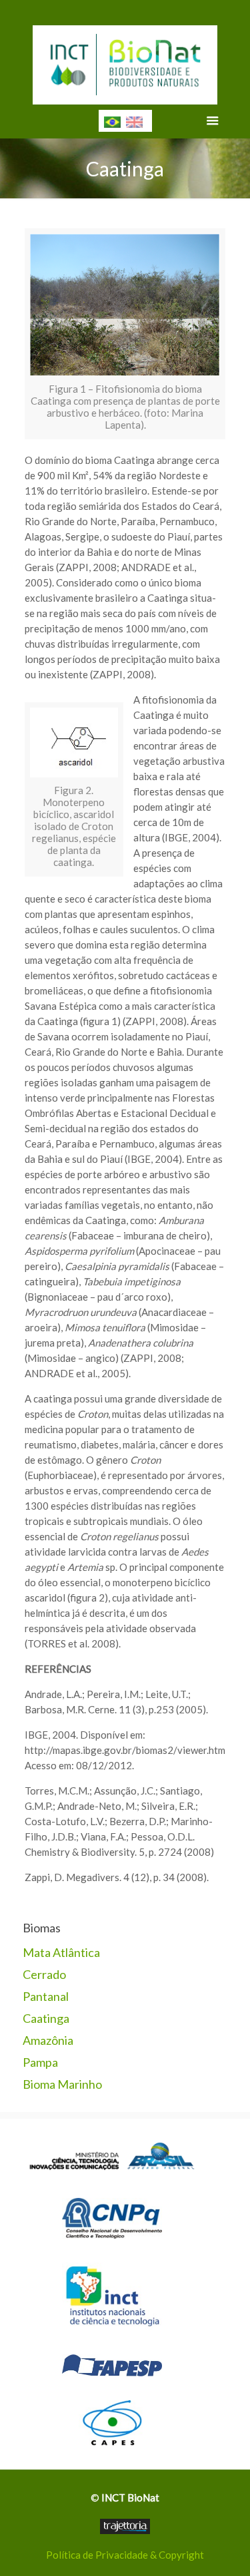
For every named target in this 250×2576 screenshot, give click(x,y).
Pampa (40, 2062)
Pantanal (46, 1996)
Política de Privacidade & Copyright (125, 2555)
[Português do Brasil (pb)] (112, 120)
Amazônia (48, 2040)
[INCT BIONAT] (125, 60)
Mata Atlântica (61, 1952)
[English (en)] (134, 120)
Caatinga (46, 2018)
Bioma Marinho (62, 2084)
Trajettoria (125, 2526)
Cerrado (44, 1974)
